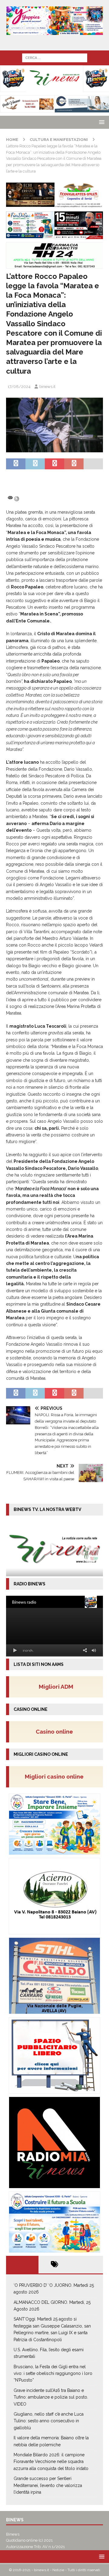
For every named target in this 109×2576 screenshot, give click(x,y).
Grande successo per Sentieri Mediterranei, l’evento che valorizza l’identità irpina (48, 2485)
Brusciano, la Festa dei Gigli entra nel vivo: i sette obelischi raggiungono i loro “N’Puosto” (53, 2374)
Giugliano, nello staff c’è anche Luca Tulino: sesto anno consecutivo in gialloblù (49, 2421)
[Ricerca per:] (55, 57)
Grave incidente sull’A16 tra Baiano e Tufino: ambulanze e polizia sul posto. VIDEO (51, 2397)
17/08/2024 (19, 387)
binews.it (47, 387)
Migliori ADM (56, 1687)
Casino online (56, 1732)
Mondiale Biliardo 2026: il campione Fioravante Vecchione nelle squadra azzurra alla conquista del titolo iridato (51, 2462)
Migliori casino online (56, 1776)
